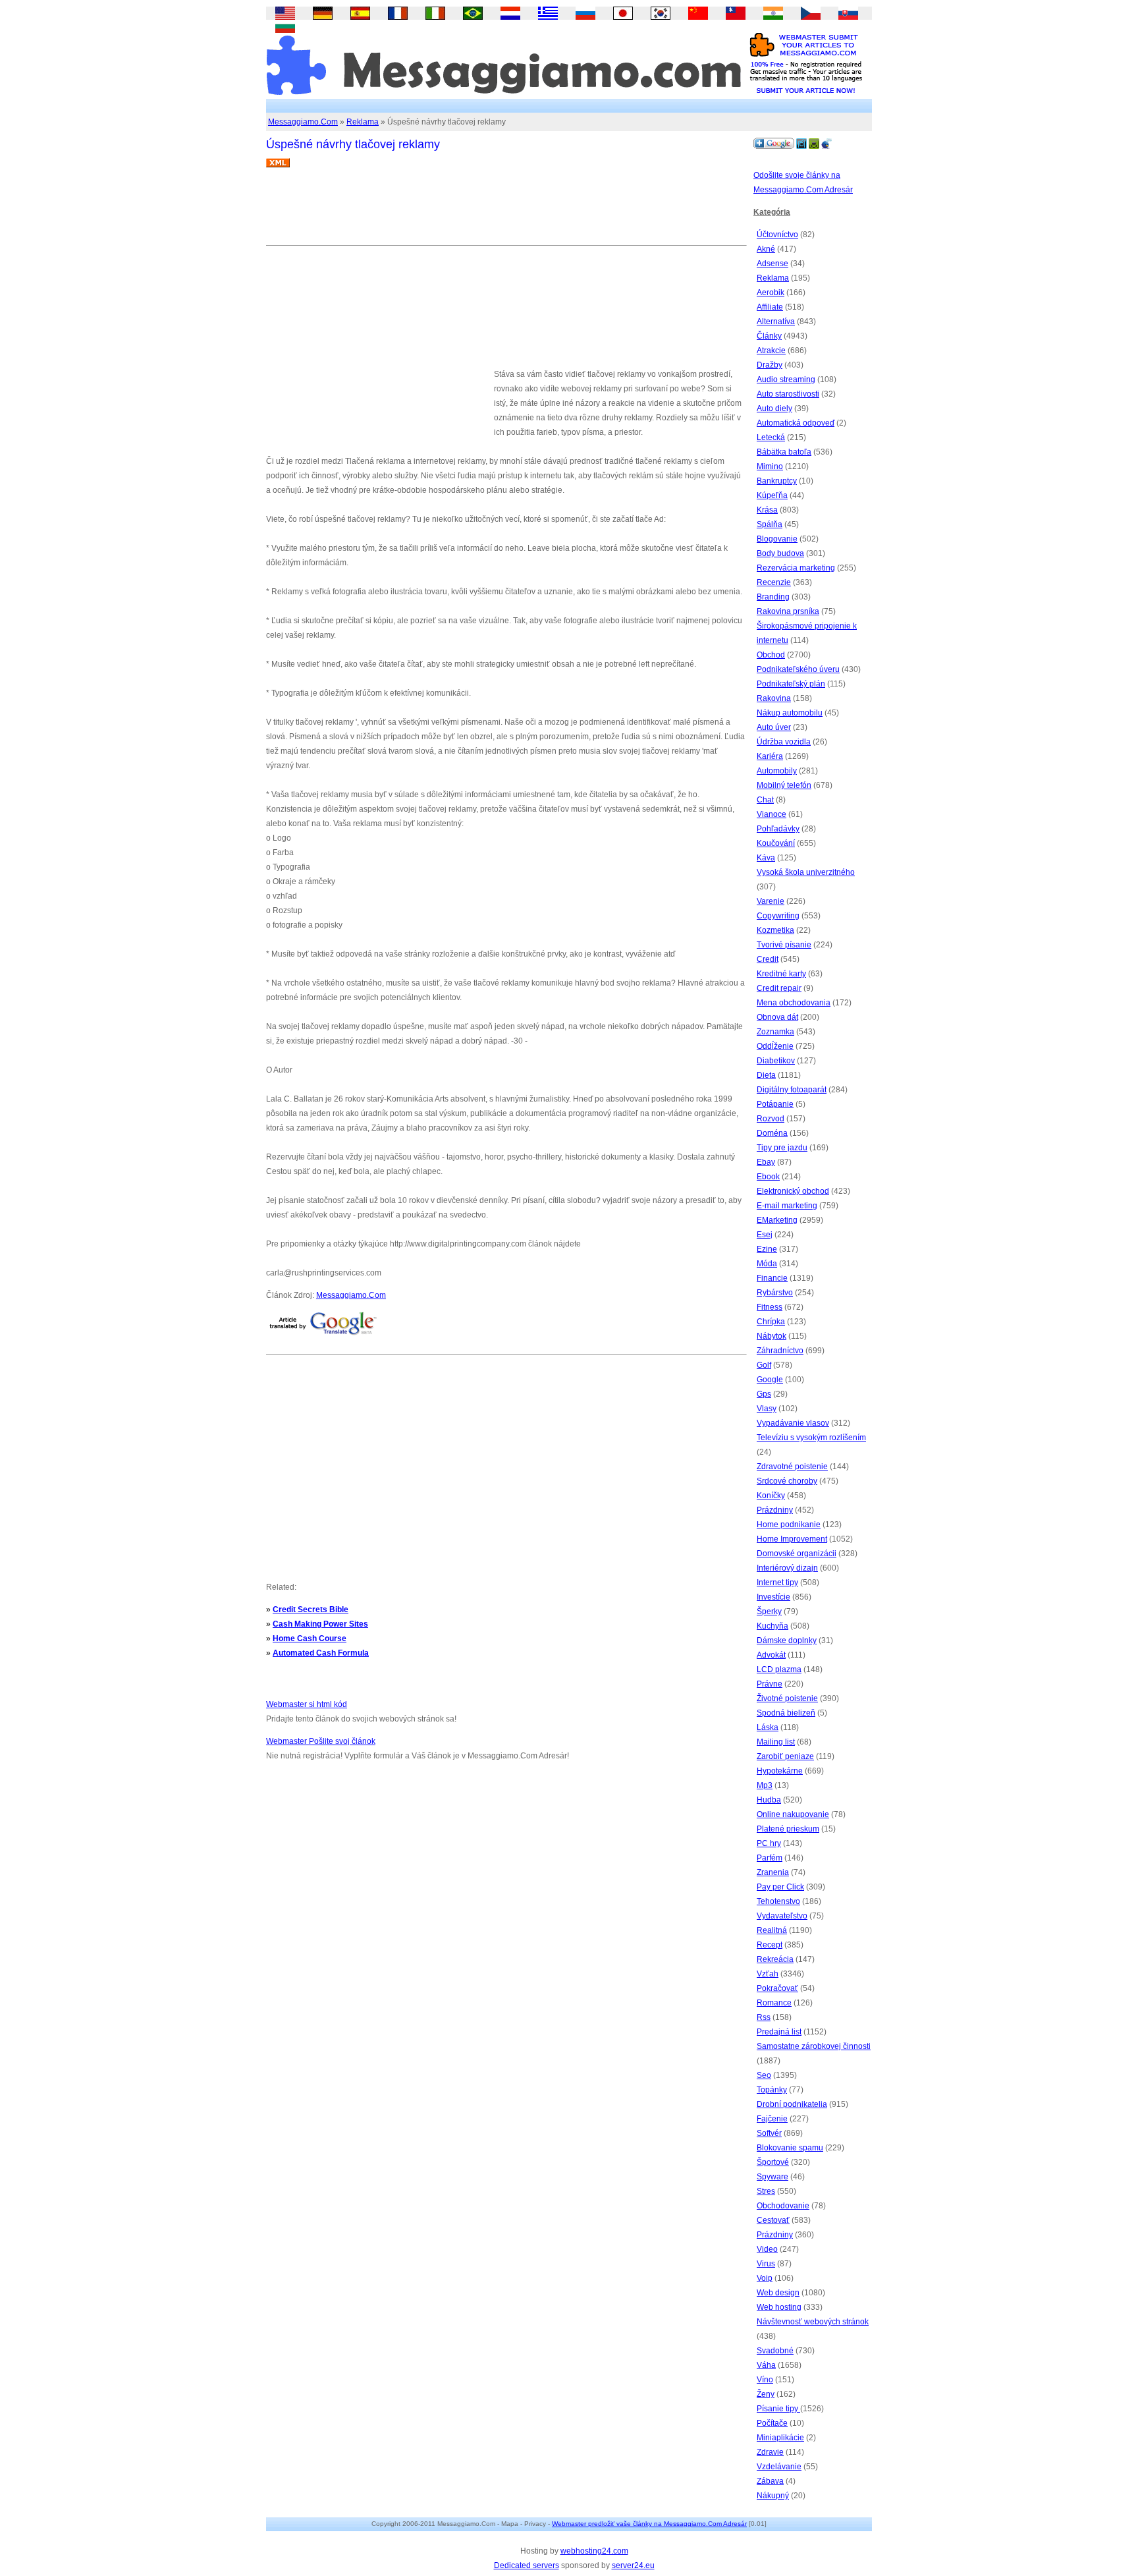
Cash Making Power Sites (320, 1624)
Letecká (771, 437)
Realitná (772, 1930)
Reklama (363, 122)
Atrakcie (771, 350)
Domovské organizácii (797, 1554)
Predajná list (779, 2032)
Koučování (776, 843)
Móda (767, 1264)
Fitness (770, 1307)
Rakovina (774, 698)
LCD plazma (779, 1669)
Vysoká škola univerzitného (806, 872)
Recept (770, 1945)
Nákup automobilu (790, 713)
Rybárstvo (775, 1293)
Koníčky (771, 1496)
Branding (773, 597)
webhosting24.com (594, 2551)
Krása (767, 510)
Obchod (771, 655)
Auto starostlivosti (788, 394)
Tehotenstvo (778, 1901)
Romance (774, 2003)
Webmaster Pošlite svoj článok (321, 1741)
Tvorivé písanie (784, 945)
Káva (766, 858)
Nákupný (773, 2496)
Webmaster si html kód (307, 1704)
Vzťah (768, 1974)
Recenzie (774, 582)
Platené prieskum (788, 1829)
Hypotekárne (780, 1771)
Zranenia (773, 1872)
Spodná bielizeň (786, 1713)
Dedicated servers (527, 2565)
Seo (764, 2075)
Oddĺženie (775, 1046)
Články (769, 336)
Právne (770, 1684)
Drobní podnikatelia (792, 2104)
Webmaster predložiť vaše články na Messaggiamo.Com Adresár (649, 2524)
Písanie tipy (778, 2409)
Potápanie (775, 1104)
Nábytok (772, 1336)
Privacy (535, 2524)
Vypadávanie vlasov (793, 1423)
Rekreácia (775, 1959)
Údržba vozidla (784, 742)
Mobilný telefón (784, 785)
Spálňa (770, 524)
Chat (765, 800)
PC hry (769, 1843)
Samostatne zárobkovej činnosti (814, 2046)
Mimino (770, 466)
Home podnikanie (789, 1525)
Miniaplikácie (780, 2438)
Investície (773, 1597)
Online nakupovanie (793, 1814)
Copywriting (778, 916)
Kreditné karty (781, 974)
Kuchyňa (772, 1626)
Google (770, 1380)
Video (767, 2249)
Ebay (766, 1162)
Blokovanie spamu (790, 2148)
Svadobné (775, 2351)
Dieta (766, 1075)
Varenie (771, 901)
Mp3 (765, 1785)
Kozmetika (775, 930)
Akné (766, 249)
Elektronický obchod (793, 1191)
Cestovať (773, 2220)
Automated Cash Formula (321, 1653)
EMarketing (777, 1220)
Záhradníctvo (780, 1351)
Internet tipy (777, 1582)
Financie (772, 1278)
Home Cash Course (310, 1638)
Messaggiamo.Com (303, 122)
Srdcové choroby (787, 1481)
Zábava (770, 2481)
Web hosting (779, 2307)
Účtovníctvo (777, 235)
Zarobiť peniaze (785, 1756)
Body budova (780, 553)
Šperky (769, 1611)
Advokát (771, 1655)
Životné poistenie (787, 1698)
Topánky (772, 2090)
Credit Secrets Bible (311, 1610)
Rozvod (771, 1119)
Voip (765, 2278)
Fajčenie (772, 2119)
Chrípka (771, 1322)
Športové (773, 2162)
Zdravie (770, 2452)
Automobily (777, 771)
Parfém (770, 1858)
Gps (764, 1394)
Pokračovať (777, 1988)
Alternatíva (776, 322)
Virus (766, 2264)
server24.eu (633, 2565)
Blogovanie (777, 539)
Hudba (769, 1800)
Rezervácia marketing (796, 568)
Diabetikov (776, 1061)
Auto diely (774, 408)
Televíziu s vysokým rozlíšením (811, 1438)
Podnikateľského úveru (798, 669)
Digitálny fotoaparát (792, 1090)
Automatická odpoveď (796, 423)
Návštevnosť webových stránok (813, 2322)
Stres (766, 2191)
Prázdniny (775, 1510)
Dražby (770, 365)
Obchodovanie (783, 2206)
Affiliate (770, 307)
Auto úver (774, 727)
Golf (764, 1365)
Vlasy (767, 1409)
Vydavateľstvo (782, 1916)
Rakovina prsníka (788, 611)
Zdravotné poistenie (792, 1467)
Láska (768, 1727)
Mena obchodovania (794, 1003)
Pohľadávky (778, 829)
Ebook (768, 1177)
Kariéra (770, 756)
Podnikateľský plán (791, 684)
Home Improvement (792, 1539)
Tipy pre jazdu (782, 1148)
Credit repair (779, 988)
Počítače (772, 2423)
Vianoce (772, 814)
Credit (768, 959)
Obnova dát (777, 1017)
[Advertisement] (506, 211)
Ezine (767, 1249)
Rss (764, 2017)
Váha (766, 2365)
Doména (772, 1133)
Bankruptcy (777, 481)
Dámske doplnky (787, 1640)
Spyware (772, 2177)
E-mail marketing (787, 1206)
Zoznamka (775, 1032)
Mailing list (776, 1742)
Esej (765, 1235)
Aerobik (771, 293)
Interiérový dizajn (787, 1568)
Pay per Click (780, 1887)
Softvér (769, 2133)
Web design (778, 2293)
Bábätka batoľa (784, 452)
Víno (765, 2380)
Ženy (766, 2394)
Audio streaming (786, 379)
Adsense (772, 264)
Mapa (510, 2524)
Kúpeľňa (772, 495)
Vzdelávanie (779, 2467)
